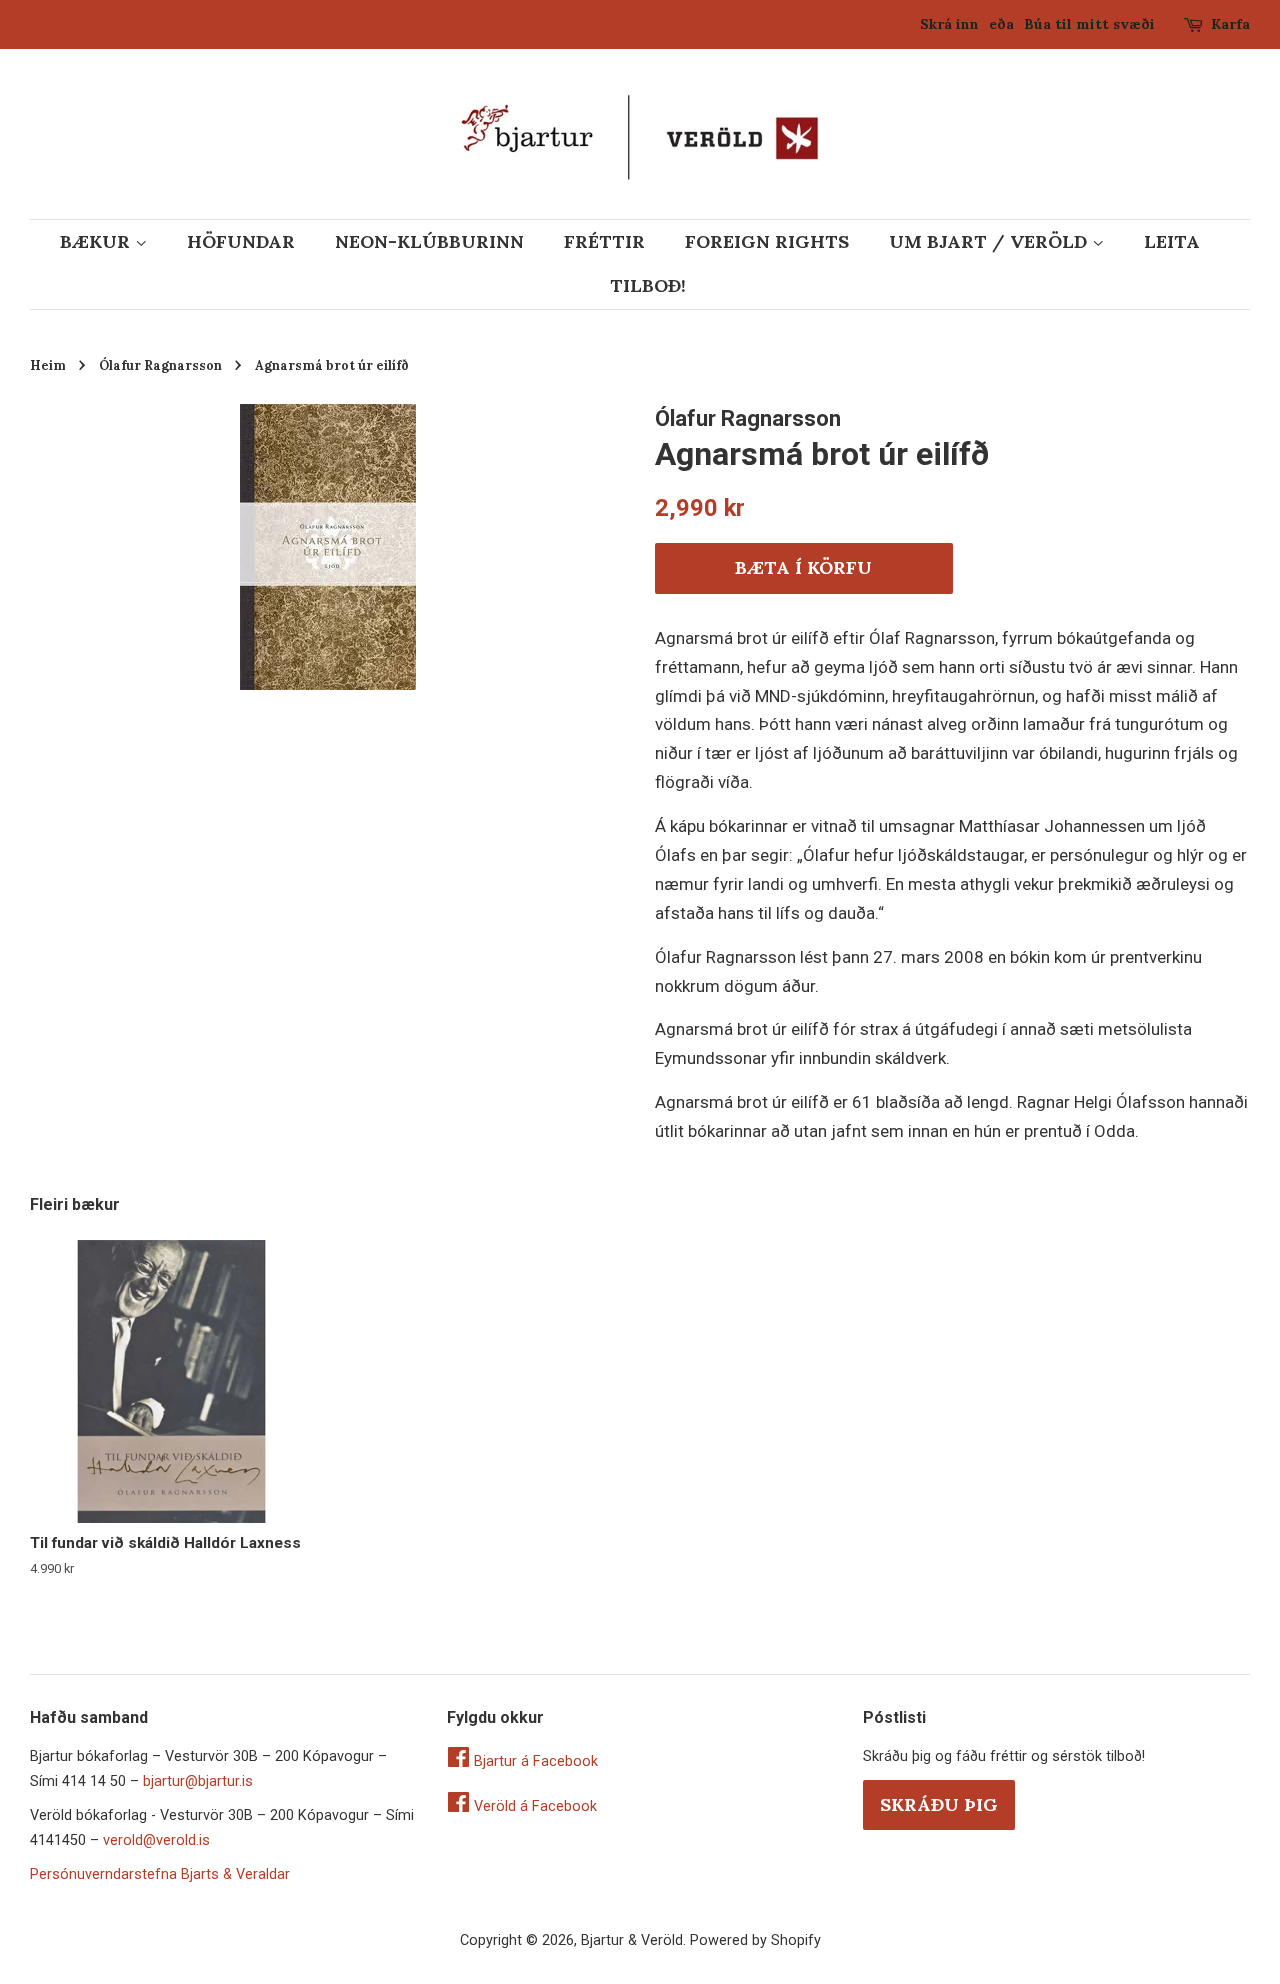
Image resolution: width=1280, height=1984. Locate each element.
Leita (1172, 241)
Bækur (97, 241)
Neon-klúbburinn (429, 241)
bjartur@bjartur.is (198, 1781)
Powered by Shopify (755, 1940)
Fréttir (604, 241)
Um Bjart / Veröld (990, 241)
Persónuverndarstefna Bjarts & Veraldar (160, 1874)
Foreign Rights (767, 241)
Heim (48, 365)
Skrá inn (949, 24)
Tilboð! (648, 285)
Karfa (1230, 24)
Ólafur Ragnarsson (160, 365)
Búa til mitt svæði (1089, 24)
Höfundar (241, 241)
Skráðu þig (939, 1804)
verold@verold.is (156, 1840)
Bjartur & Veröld (632, 1940)
